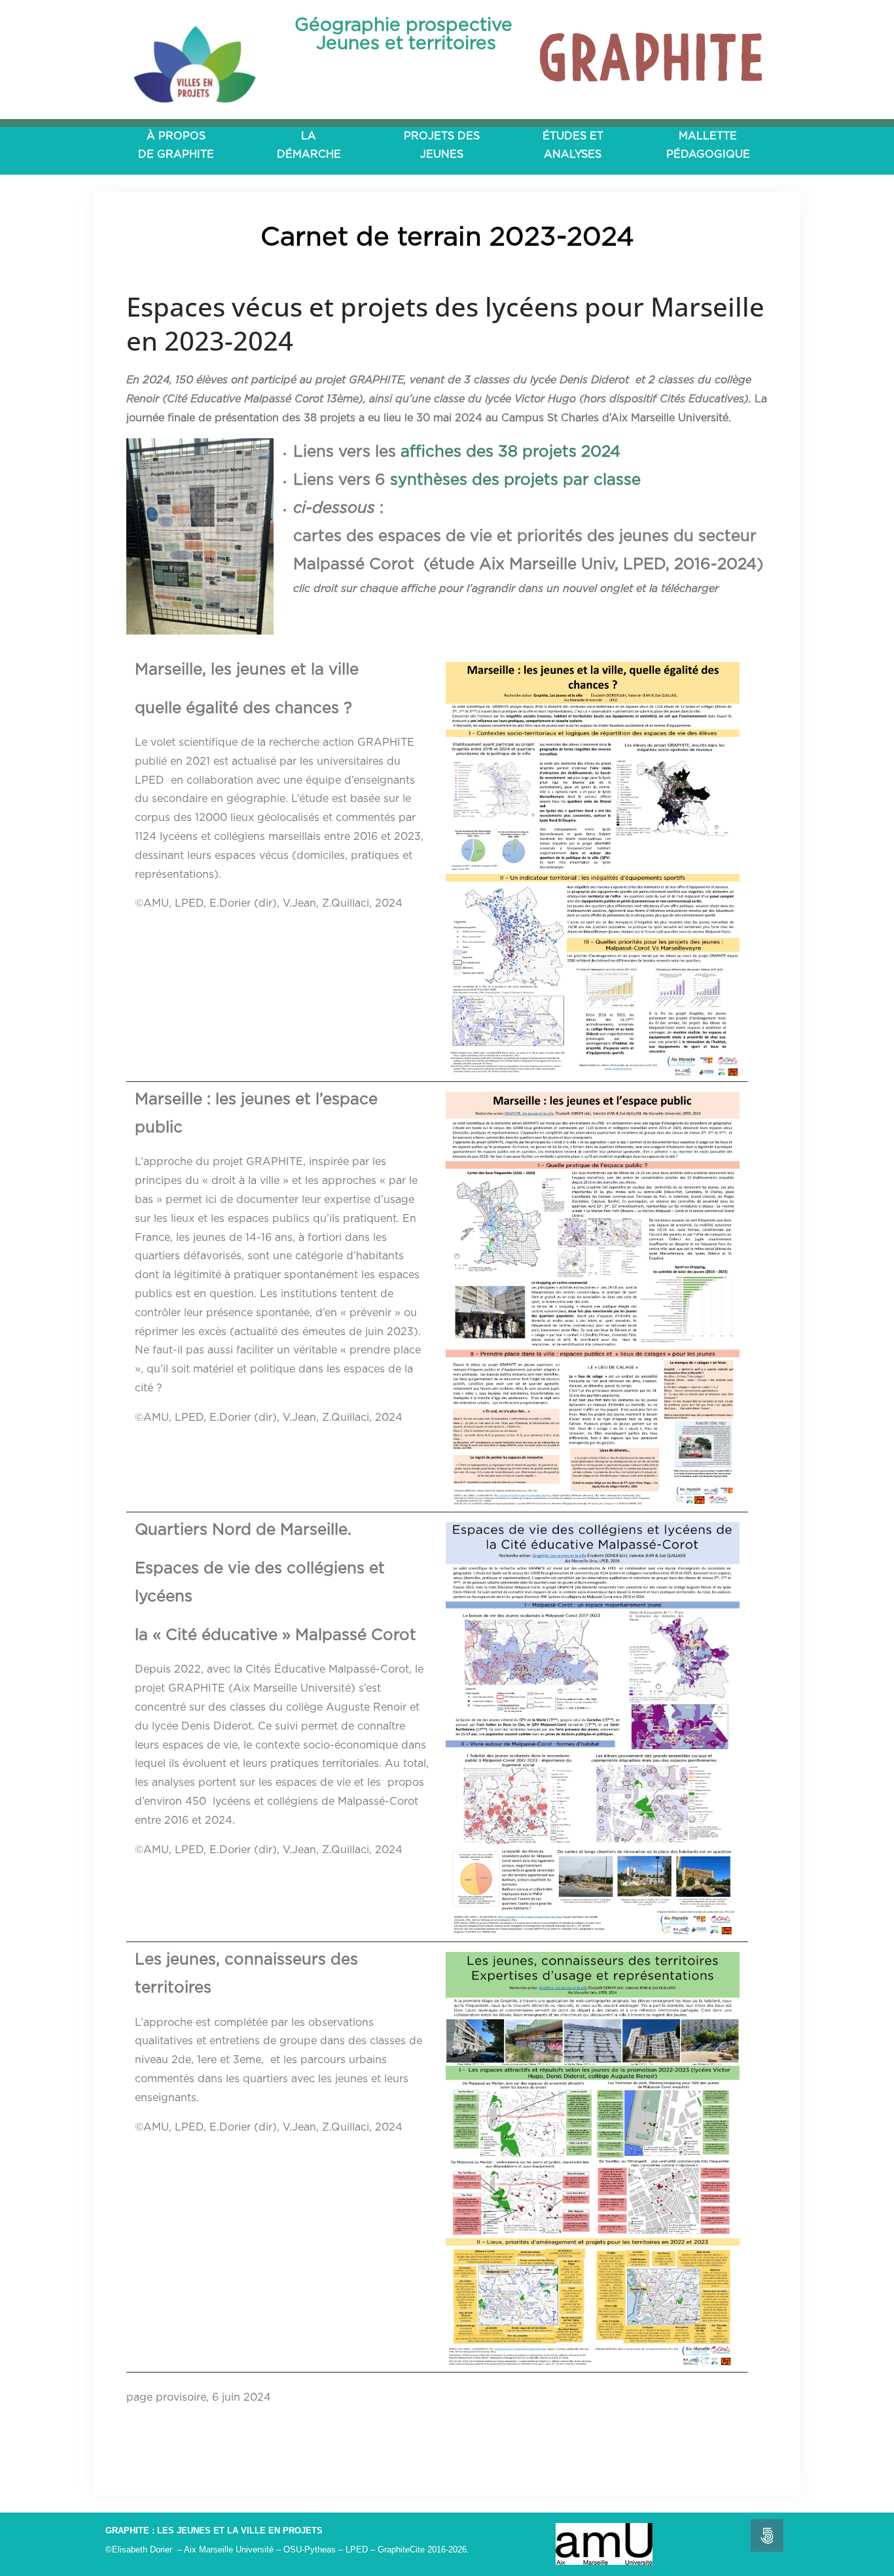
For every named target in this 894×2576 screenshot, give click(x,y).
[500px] (767, 2535)
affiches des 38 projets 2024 (510, 452)
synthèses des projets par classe (515, 480)
